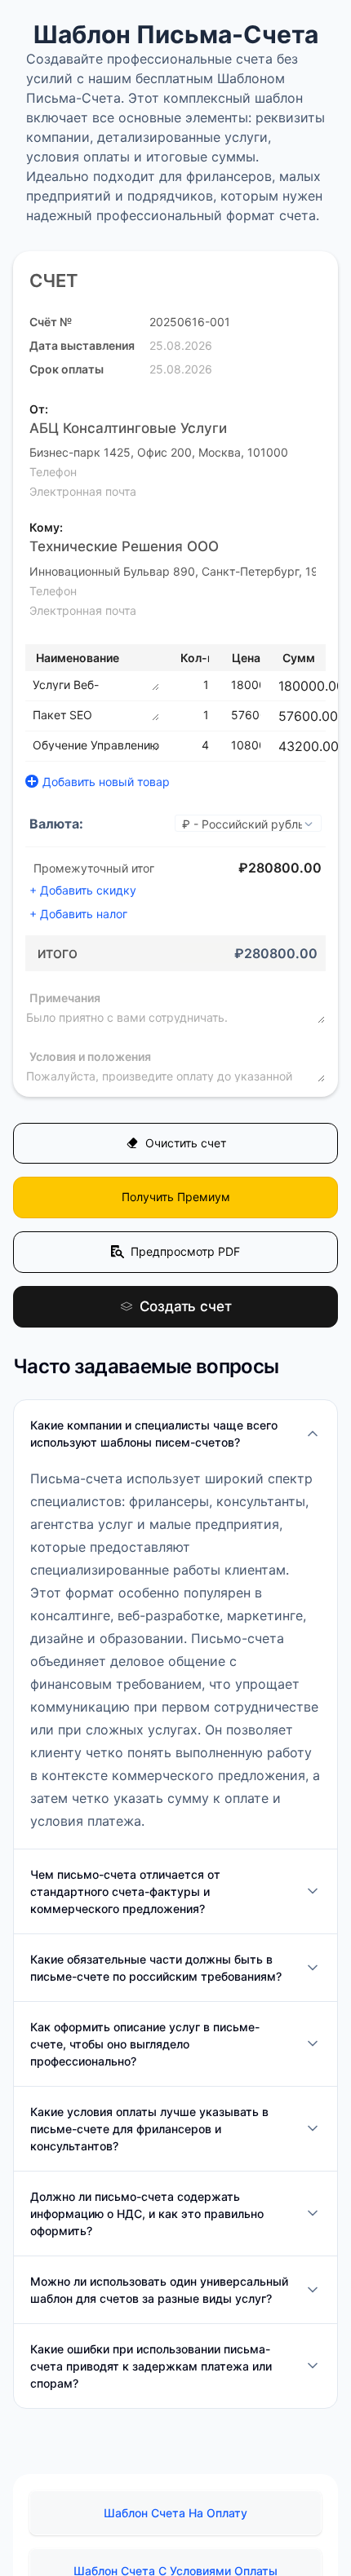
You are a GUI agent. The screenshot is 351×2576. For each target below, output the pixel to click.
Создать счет (186, 1319)
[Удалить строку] (327, 686)
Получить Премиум (176, 1203)
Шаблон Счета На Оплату (175, 2527)
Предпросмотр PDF (185, 1261)
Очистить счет (186, 1145)
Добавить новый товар (106, 782)
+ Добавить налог (78, 914)
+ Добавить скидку (83, 890)
